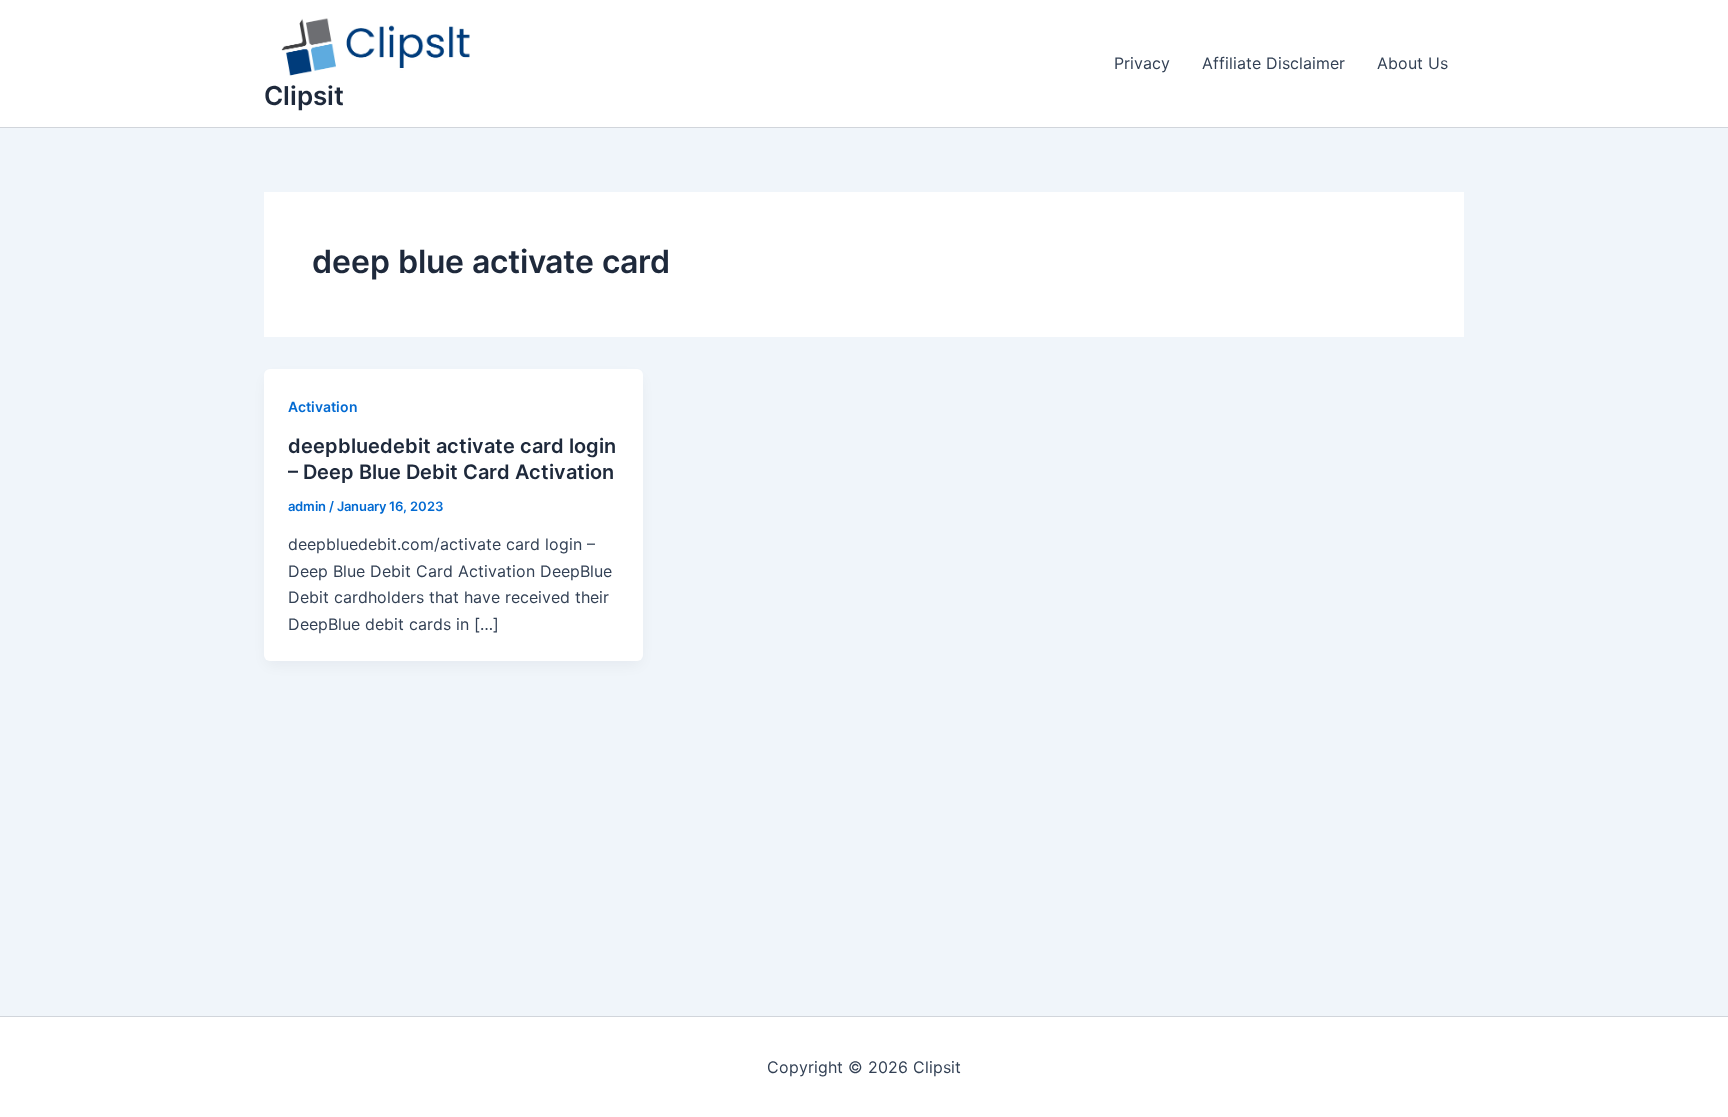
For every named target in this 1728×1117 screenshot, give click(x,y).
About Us (1412, 63)
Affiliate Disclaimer (1273, 63)
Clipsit (304, 95)
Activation (323, 406)
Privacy (1142, 63)
